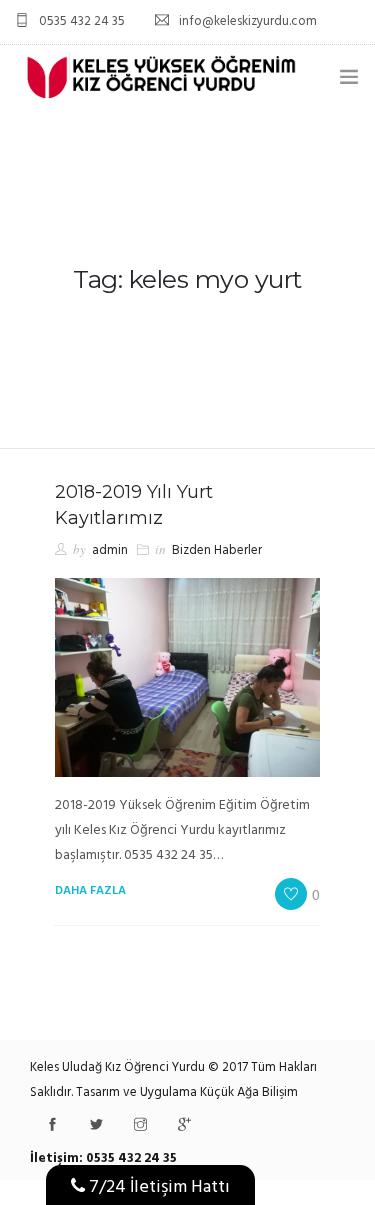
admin (110, 550)
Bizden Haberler (217, 550)
